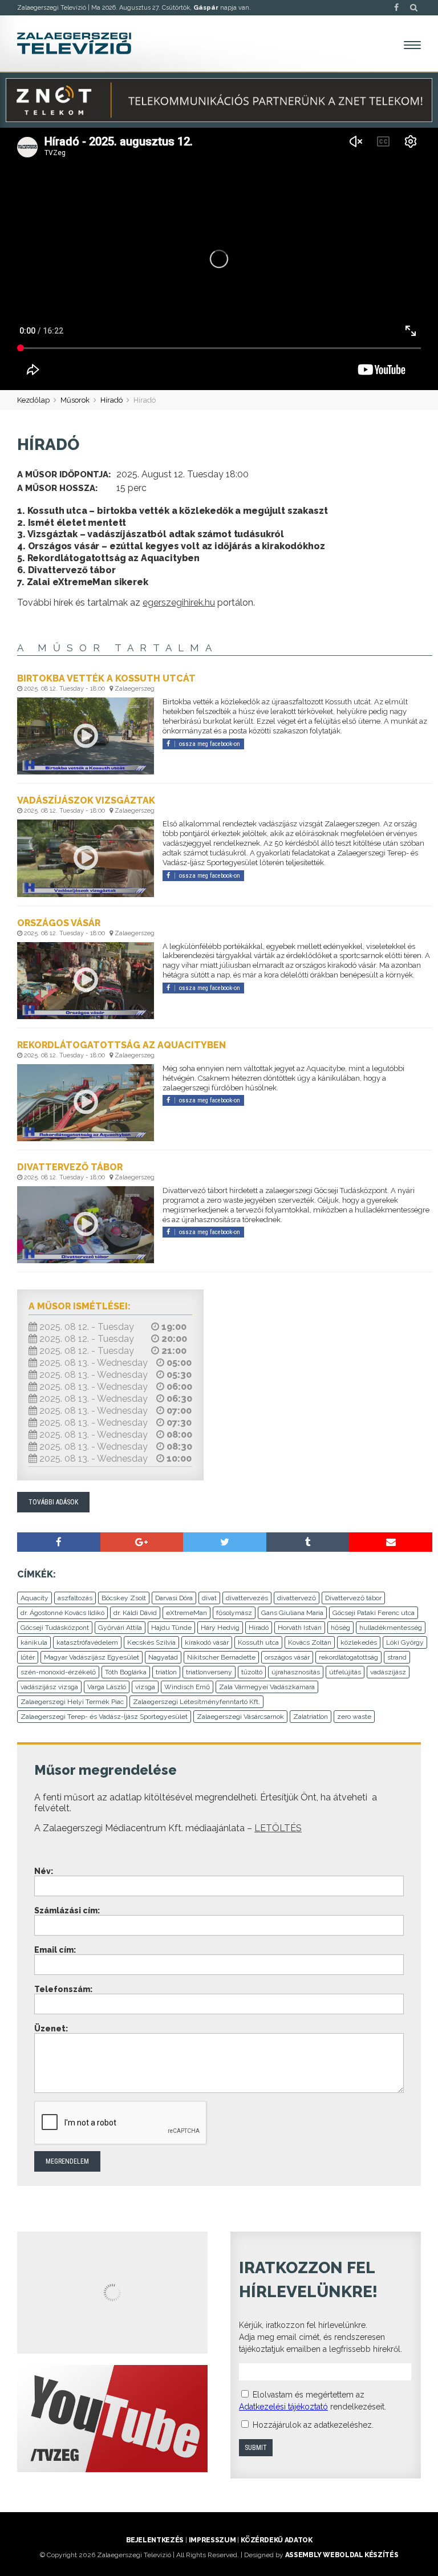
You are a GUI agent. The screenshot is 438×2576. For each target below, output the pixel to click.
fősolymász (234, 1613)
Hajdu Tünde (171, 1628)
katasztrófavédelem (87, 1642)
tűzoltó (252, 1672)
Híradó (111, 400)
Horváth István (300, 1628)
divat (209, 1598)
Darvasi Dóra (174, 1598)
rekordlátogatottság (348, 1657)
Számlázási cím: (67, 1910)
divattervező (297, 1598)
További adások (53, 1502)
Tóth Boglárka (126, 1672)
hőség (340, 1628)
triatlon (166, 1672)
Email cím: (55, 1950)
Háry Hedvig (220, 1628)
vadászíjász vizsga (49, 1687)
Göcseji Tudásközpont (55, 1628)
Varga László (107, 1687)
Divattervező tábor (353, 1598)
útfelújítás (345, 1672)
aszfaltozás (75, 1598)
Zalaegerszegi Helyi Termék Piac (72, 1702)
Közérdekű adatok (276, 2540)
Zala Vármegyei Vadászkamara (267, 1687)
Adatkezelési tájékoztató (283, 2407)
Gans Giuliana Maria (292, 1613)
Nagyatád (163, 1657)
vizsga (145, 1687)
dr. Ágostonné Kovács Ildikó (62, 1613)
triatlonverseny (209, 1672)
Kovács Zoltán (310, 1642)
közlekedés (359, 1642)
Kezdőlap (33, 400)
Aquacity (35, 1598)
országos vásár (287, 1657)
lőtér (28, 1657)
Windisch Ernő (187, 1687)
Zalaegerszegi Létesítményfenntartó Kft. (196, 1702)
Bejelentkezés (155, 2540)
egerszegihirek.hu (179, 603)
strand (397, 1657)
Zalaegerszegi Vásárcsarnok (240, 1717)
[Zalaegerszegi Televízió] (74, 43)
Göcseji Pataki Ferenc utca (374, 1613)
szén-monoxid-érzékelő (58, 1672)
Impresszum (212, 2540)
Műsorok (75, 400)
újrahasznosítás (296, 1672)
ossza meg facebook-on (210, 744)
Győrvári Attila (120, 1628)
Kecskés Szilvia (151, 1642)
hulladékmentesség (391, 1628)
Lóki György (405, 1642)
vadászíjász (388, 1672)
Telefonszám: (63, 1989)
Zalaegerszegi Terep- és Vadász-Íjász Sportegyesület (104, 1717)
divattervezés (247, 1598)
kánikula (34, 1642)
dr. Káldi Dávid (135, 1613)
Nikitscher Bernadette (221, 1657)
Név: (44, 1871)
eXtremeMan (186, 1613)
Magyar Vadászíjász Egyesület (92, 1657)
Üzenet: (51, 2029)
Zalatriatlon (311, 1717)
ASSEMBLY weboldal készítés (342, 2555)
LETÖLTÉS (278, 1828)
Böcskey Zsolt (124, 1598)
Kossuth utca (258, 1642)
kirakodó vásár (207, 1642)
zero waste (354, 1717)
